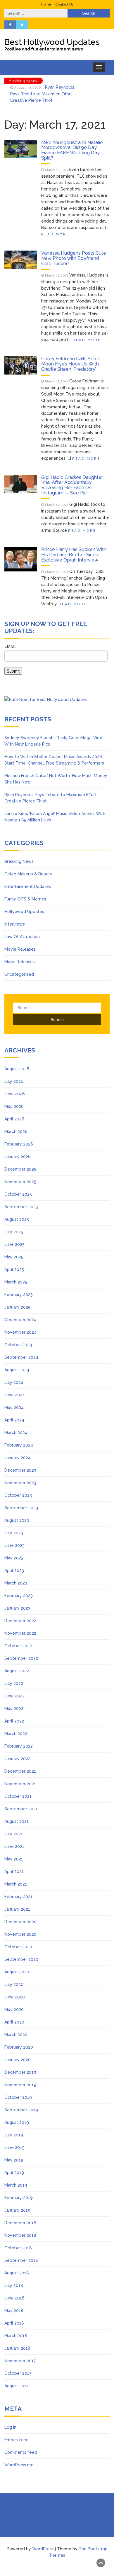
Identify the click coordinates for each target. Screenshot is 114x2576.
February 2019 (19, 2198)
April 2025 (14, 1269)
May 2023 (14, 1558)
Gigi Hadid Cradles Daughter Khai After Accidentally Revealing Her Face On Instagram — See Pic (72, 485)
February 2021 (18, 1897)
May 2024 (14, 1407)
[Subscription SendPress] (57, 662)
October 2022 (18, 1646)
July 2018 (14, 2285)
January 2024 (18, 1458)
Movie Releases (20, 949)
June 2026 (15, 1094)
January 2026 (18, 1157)
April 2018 (14, 2323)
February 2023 (19, 1596)
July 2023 (14, 1533)
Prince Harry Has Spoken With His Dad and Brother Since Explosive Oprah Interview (74, 555)
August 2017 (16, 2386)
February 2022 (19, 1746)
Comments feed (21, 2452)
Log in (10, 2427)
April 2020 (14, 2022)
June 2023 (14, 1545)
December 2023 (20, 1470)
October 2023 (18, 1495)
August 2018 (17, 2273)
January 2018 (17, 2348)
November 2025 (20, 1182)
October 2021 (18, 1796)
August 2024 (17, 1370)
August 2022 (17, 1671)
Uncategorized (19, 974)
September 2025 (21, 1207)
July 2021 (14, 1834)
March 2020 (16, 2035)
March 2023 (16, 1583)
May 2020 (14, 2010)
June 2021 (14, 1846)
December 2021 (20, 1771)
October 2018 (18, 2248)
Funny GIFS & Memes (25, 899)
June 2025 (14, 1244)
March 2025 (16, 1282)
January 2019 (17, 2210)
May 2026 (14, 1106)
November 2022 (20, 1633)
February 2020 (19, 2047)
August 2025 (17, 1219)
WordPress (43, 2549)
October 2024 (18, 1345)
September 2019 (21, 2110)
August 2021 (17, 1821)
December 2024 (20, 1320)
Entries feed (17, 2440)
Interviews (15, 924)
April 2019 (14, 2173)
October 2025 (18, 1194)
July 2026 (14, 1081)
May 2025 (14, 1257)
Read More (55, 234)
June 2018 (14, 2298)
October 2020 (18, 1947)
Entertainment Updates (28, 886)
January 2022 (17, 1759)
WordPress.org (19, 2465)
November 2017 (20, 2361)
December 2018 (20, 2223)
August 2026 (17, 1069)
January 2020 (18, 2060)
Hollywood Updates (24, 912)
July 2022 (14, 1683)
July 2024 (14, 1382)
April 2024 (14, 1420)
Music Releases (20, 962)
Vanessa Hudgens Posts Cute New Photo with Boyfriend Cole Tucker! (74, 258)
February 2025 (19, 1295)
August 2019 (17, 2122)
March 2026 (16, 1132)
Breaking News (19, 861)
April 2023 (14, 1571)
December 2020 (20, 1922)
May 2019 (14, 2160)
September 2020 (21, 1959)
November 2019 (20, 2085)
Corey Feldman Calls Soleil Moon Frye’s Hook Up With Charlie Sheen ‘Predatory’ (70, 364)
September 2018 (21, 2260)
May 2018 (14, 2311)
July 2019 (14, 2135)
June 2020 (15, 1997)
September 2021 (21, 1809)
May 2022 (14, 1708)
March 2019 (16, 2185)
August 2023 (17, 1520)
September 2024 (21, 1357)
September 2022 (21, 1658)
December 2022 (20, 1621)
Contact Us (64, 4)
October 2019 (18, 2097)
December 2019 (20, 2072)
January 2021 (17, 1909)
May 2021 (14, 1859)
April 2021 (14, 1872)
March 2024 (16, 1433)
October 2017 (18, 2373)
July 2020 (14, 1984)
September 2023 (21, 1508)
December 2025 (20, 1169)
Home (46, 4)
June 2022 (14, 1696)
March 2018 (16, 2336)
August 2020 (17, 1972)
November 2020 (20, 1934)
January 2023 (17, 1608)
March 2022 (16, 1734)
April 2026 (14, 1119)
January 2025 (17, 1307)
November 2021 (20, 1784)
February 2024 (19, 1445)
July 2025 (14, 1232)
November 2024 (20, 1332)
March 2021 (16, 1884)
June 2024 (15, 1395)
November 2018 (20, 2235)
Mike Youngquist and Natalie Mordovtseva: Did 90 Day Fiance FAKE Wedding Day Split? (72, 150)
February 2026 (19, 1144)
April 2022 (14, 1721)
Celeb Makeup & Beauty (28, 874)
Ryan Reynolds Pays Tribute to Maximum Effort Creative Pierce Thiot (42, 94)
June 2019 (14, 2147)
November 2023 (20, 1483)
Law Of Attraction (22, 937)
